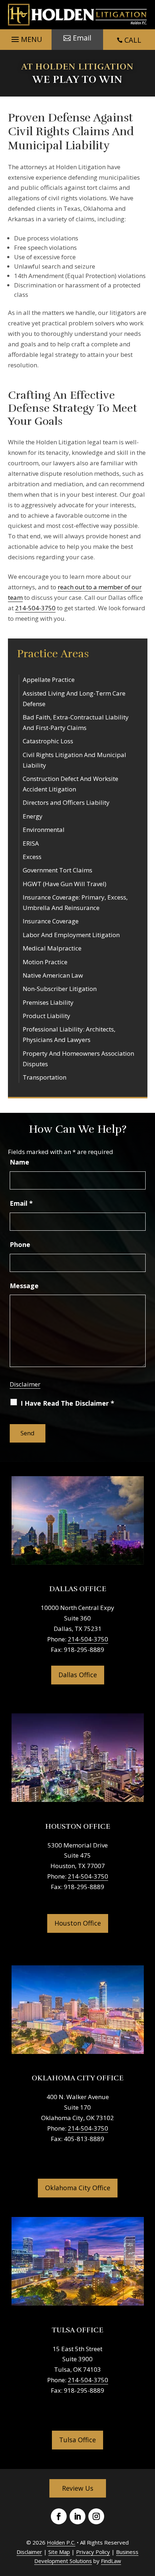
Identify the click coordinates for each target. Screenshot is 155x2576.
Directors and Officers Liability (66, 802)
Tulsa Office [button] (77, 2440)
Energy (33, 816)
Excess (32, 857)
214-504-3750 (35, 608)
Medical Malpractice (52, 948)
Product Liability (46, 1016)
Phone (20, 1244)
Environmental (44, 830)
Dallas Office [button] (78, 1675)
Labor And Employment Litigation (71, 935)
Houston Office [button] (78, 1923)
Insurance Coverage (51, 921)
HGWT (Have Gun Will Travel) (65, 884)
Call (133, 40)
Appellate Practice (49, 680)
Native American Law (53, 975)
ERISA (31, 843)
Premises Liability (48, 1002)
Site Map (59, 2552)
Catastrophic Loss (48, 741)
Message (24, 1286)
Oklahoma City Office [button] (78, 2188)
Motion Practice (45, 962)
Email (21, 1203)
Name (19, 1162)
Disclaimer (25, 1384)
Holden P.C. (61, 2542)
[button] (26, 38)
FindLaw (111, 2561)
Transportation (45, 1077)
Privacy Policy (93, 2552)
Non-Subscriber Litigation (60, 989)
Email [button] (82, 38)
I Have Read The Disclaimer (67, 1403)
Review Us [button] (78, 2488)
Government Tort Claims (57, 870)
